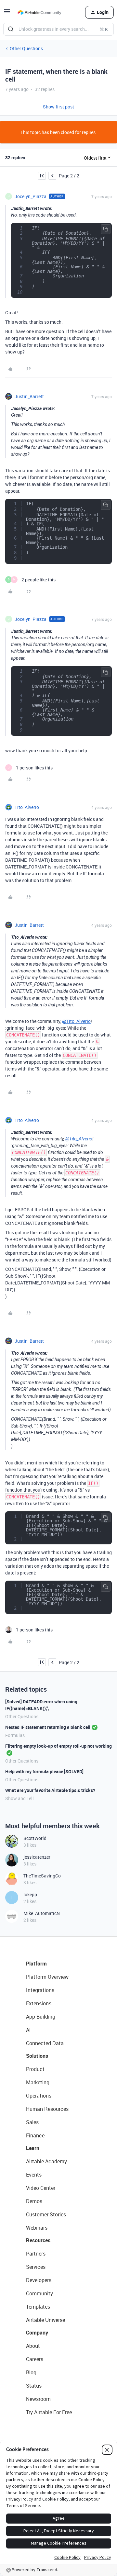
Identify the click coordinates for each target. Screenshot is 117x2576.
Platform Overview (47, 1977)
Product (35, 2069)
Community (39, 2293)
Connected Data (45, 2043)
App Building (41, 2017)
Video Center (41, 2188)
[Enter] (11, 29)
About (33, 2346)
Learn (33, 2148)
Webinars (37, 2228)
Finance (35, 2135)
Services (36, 2267)
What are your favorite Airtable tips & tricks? (50, 1790)
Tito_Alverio (27, 807)
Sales (32, 2122)
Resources (38, 2240)
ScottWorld (35, 1838)
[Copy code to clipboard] (106, 229)
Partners (36, 2254)
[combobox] (58, 29)
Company (37, 2333)
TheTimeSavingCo (42, 1876)
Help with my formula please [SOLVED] (44, 1771)
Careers (35, 2359)
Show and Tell (19, 1798)
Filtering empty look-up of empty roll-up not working (58, 1746)
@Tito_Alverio (76, 1021)
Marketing (38, 2082)
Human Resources (47, 2109)
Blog (31, 2372)
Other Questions (26, 48)
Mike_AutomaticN (42, 1913)
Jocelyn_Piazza (31, 196)
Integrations (40, 1990)
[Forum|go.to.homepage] (39, 12)
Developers (39, 2280)
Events (34, 2175)
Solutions (37, 2056)
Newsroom (38, 2399)
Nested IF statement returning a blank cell (48, 1727)
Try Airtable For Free (49, 2412)
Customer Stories (46, 2214)
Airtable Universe (45, 2320)
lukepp (30, 1894)
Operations (39, 2096)
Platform (36, 1964)
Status (34, 2386)
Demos (34, 2201)
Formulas (15, 1735)
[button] (7, 13)
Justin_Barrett (29, 396)
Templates (38, 2307)
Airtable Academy (46, 2161)
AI (28, 2030)
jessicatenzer (37, 1857)
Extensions (39, 2003)
